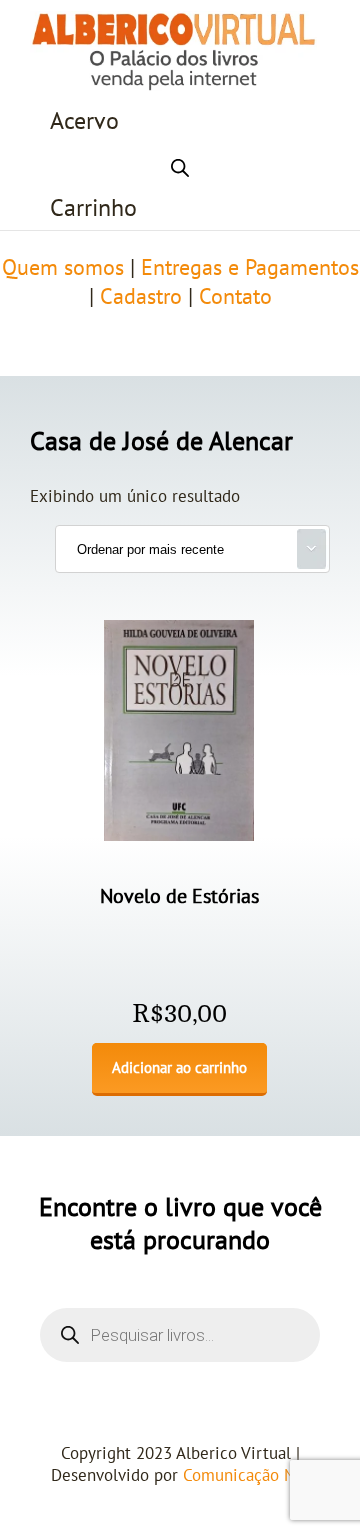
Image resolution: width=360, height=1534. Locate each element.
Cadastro (141, 297)
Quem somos (63, 268)
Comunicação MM (246, 1476)
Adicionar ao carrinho (179, 1068)
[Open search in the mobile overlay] (180, 165)
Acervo (84, 121)
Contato (235, 297)
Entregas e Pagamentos (250, 268)
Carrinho (93, 208)
